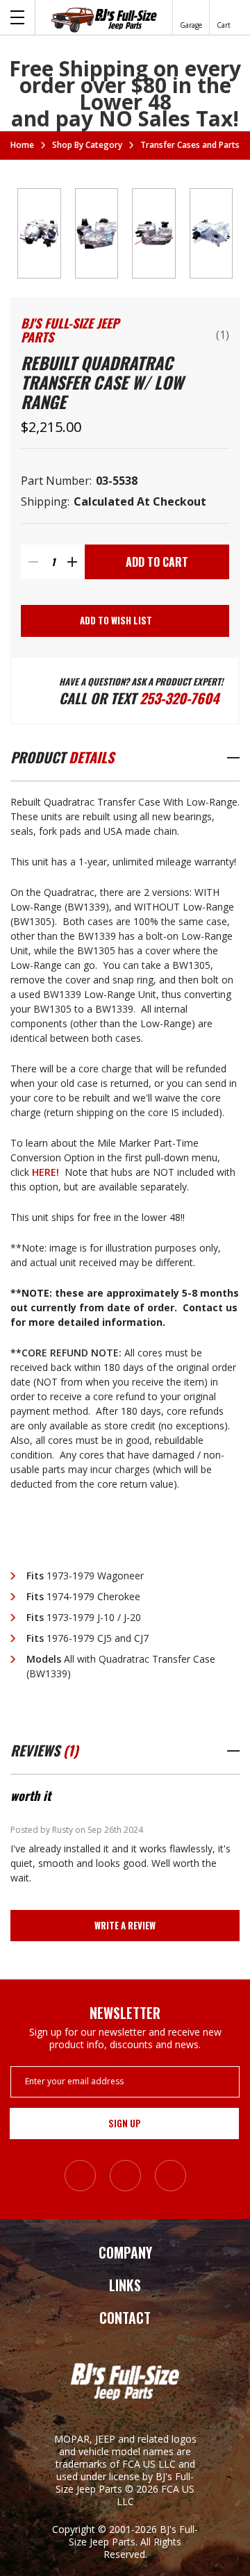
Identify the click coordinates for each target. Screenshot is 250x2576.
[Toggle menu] (18, 17)
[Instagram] (80, 2176)
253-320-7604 (179, 698)
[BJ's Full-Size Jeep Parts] (104, 19)
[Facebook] (125, 2176)
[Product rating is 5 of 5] (196, 327)
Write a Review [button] (125, 1925)
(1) (223, 335)
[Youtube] (170, 2176)
